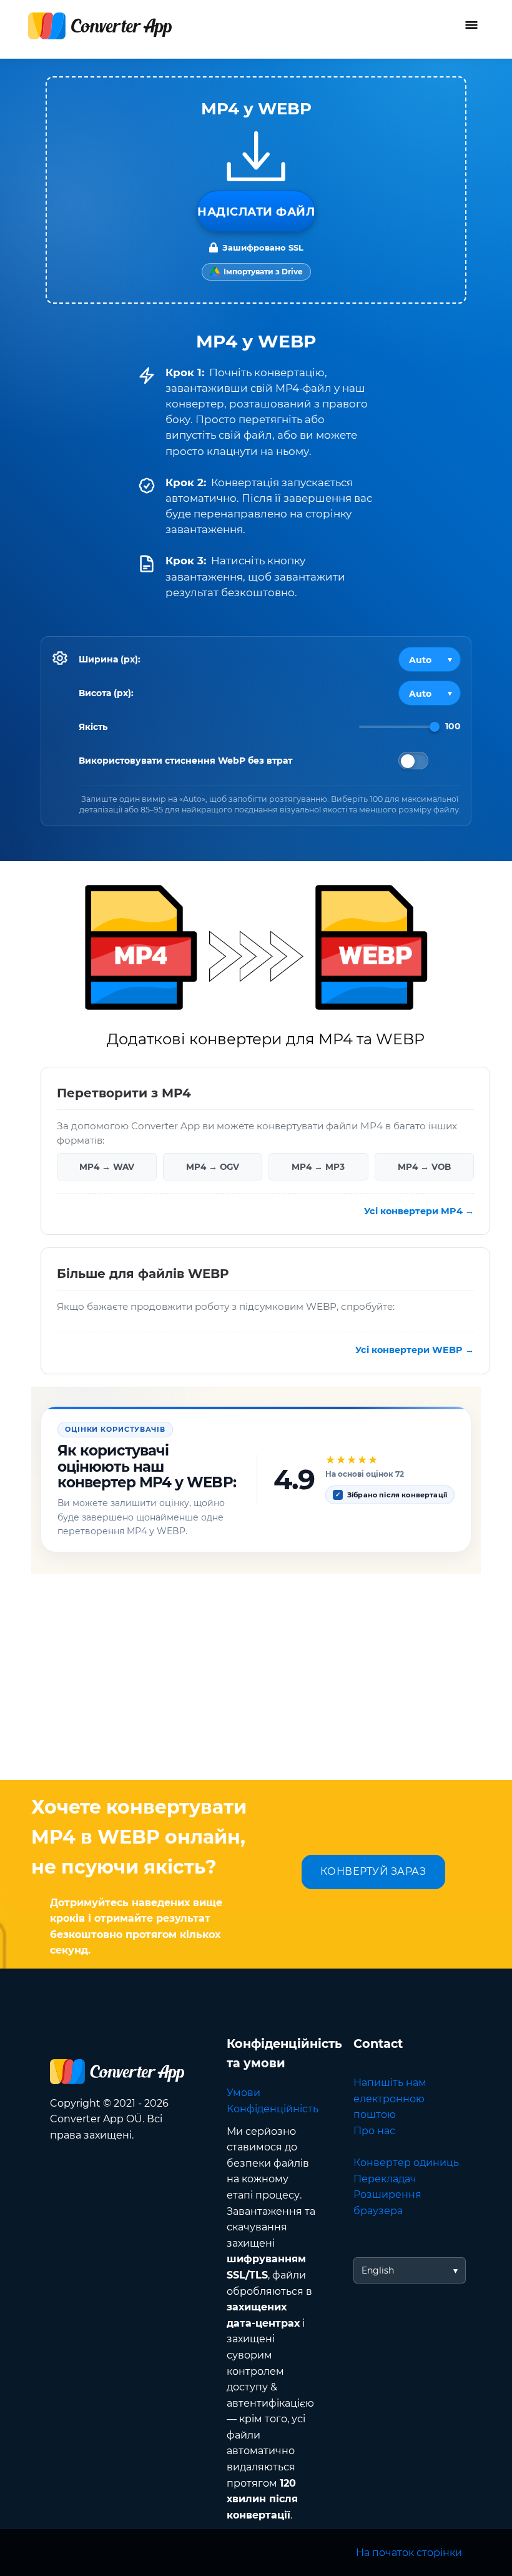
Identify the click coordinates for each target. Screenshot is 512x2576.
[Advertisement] (256, 1680)
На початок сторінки (409, 2553)
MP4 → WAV (107, 1166)
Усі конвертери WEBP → (415, 1350)
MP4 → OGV (213, 1166)
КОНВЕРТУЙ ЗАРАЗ (373, 1871)
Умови (244, 2093)
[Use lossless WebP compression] (413, 761)
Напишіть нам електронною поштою (390, 2099)
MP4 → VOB (424, 1166)
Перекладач (385, 2179)
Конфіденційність (273, 2109)
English (378, 2270)
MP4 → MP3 (318, 1166)
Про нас (374, 2131)
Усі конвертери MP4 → (419, 1211)
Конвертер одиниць (406, 2163)
